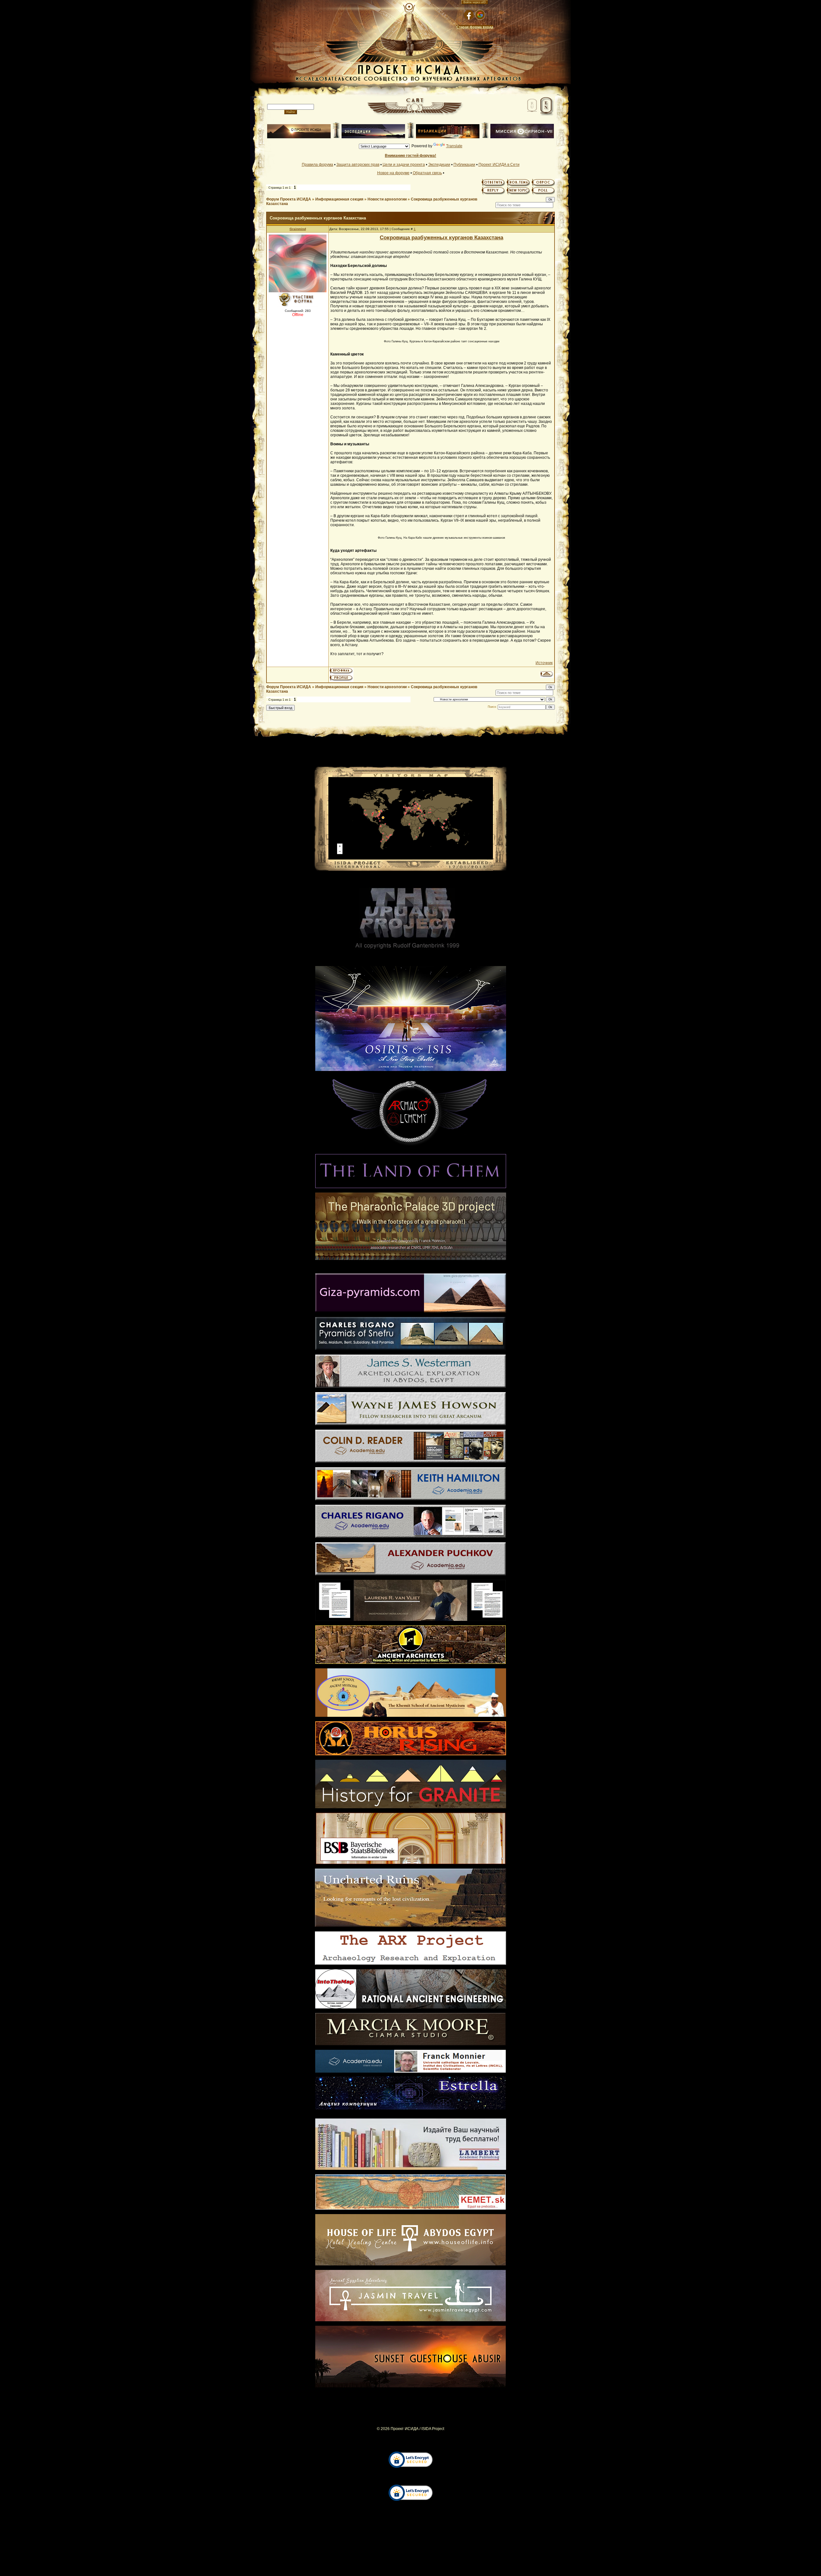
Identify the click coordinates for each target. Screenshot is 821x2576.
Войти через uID (475, 2)
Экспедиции (439, 165)
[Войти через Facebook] (469, 15)
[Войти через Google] (480, 15)
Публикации (464, 165)
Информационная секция (339, 199)
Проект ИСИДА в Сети (499, 165)
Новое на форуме (393, 173)
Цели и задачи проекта (404, 165)
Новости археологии (387, 199)
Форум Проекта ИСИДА (289, 199)
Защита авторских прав (358, 165)
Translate (454, 146)
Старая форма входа (475, 27)
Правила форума (317, 165)
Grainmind (298, 229)
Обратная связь (427, 173)
